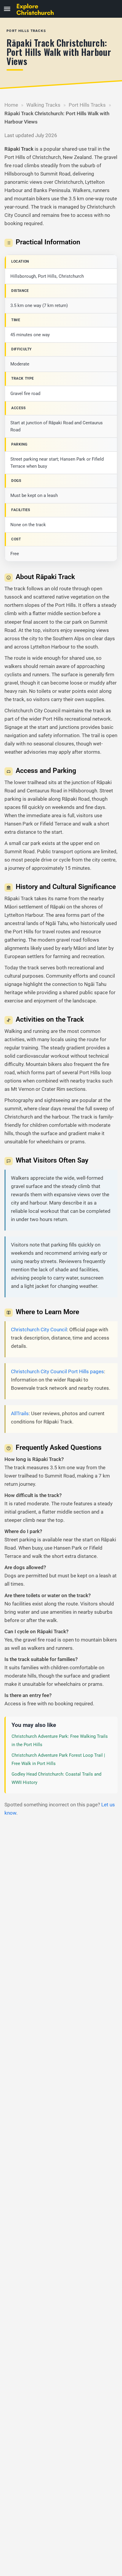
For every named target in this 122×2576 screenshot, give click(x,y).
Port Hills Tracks (87, 105)
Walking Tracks (43, 105)
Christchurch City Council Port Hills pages (57, 1371)
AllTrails (20, 1413)
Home (11, 105)
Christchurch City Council (39, 1330)
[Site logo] (38, 9)
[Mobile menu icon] (7, 9)
